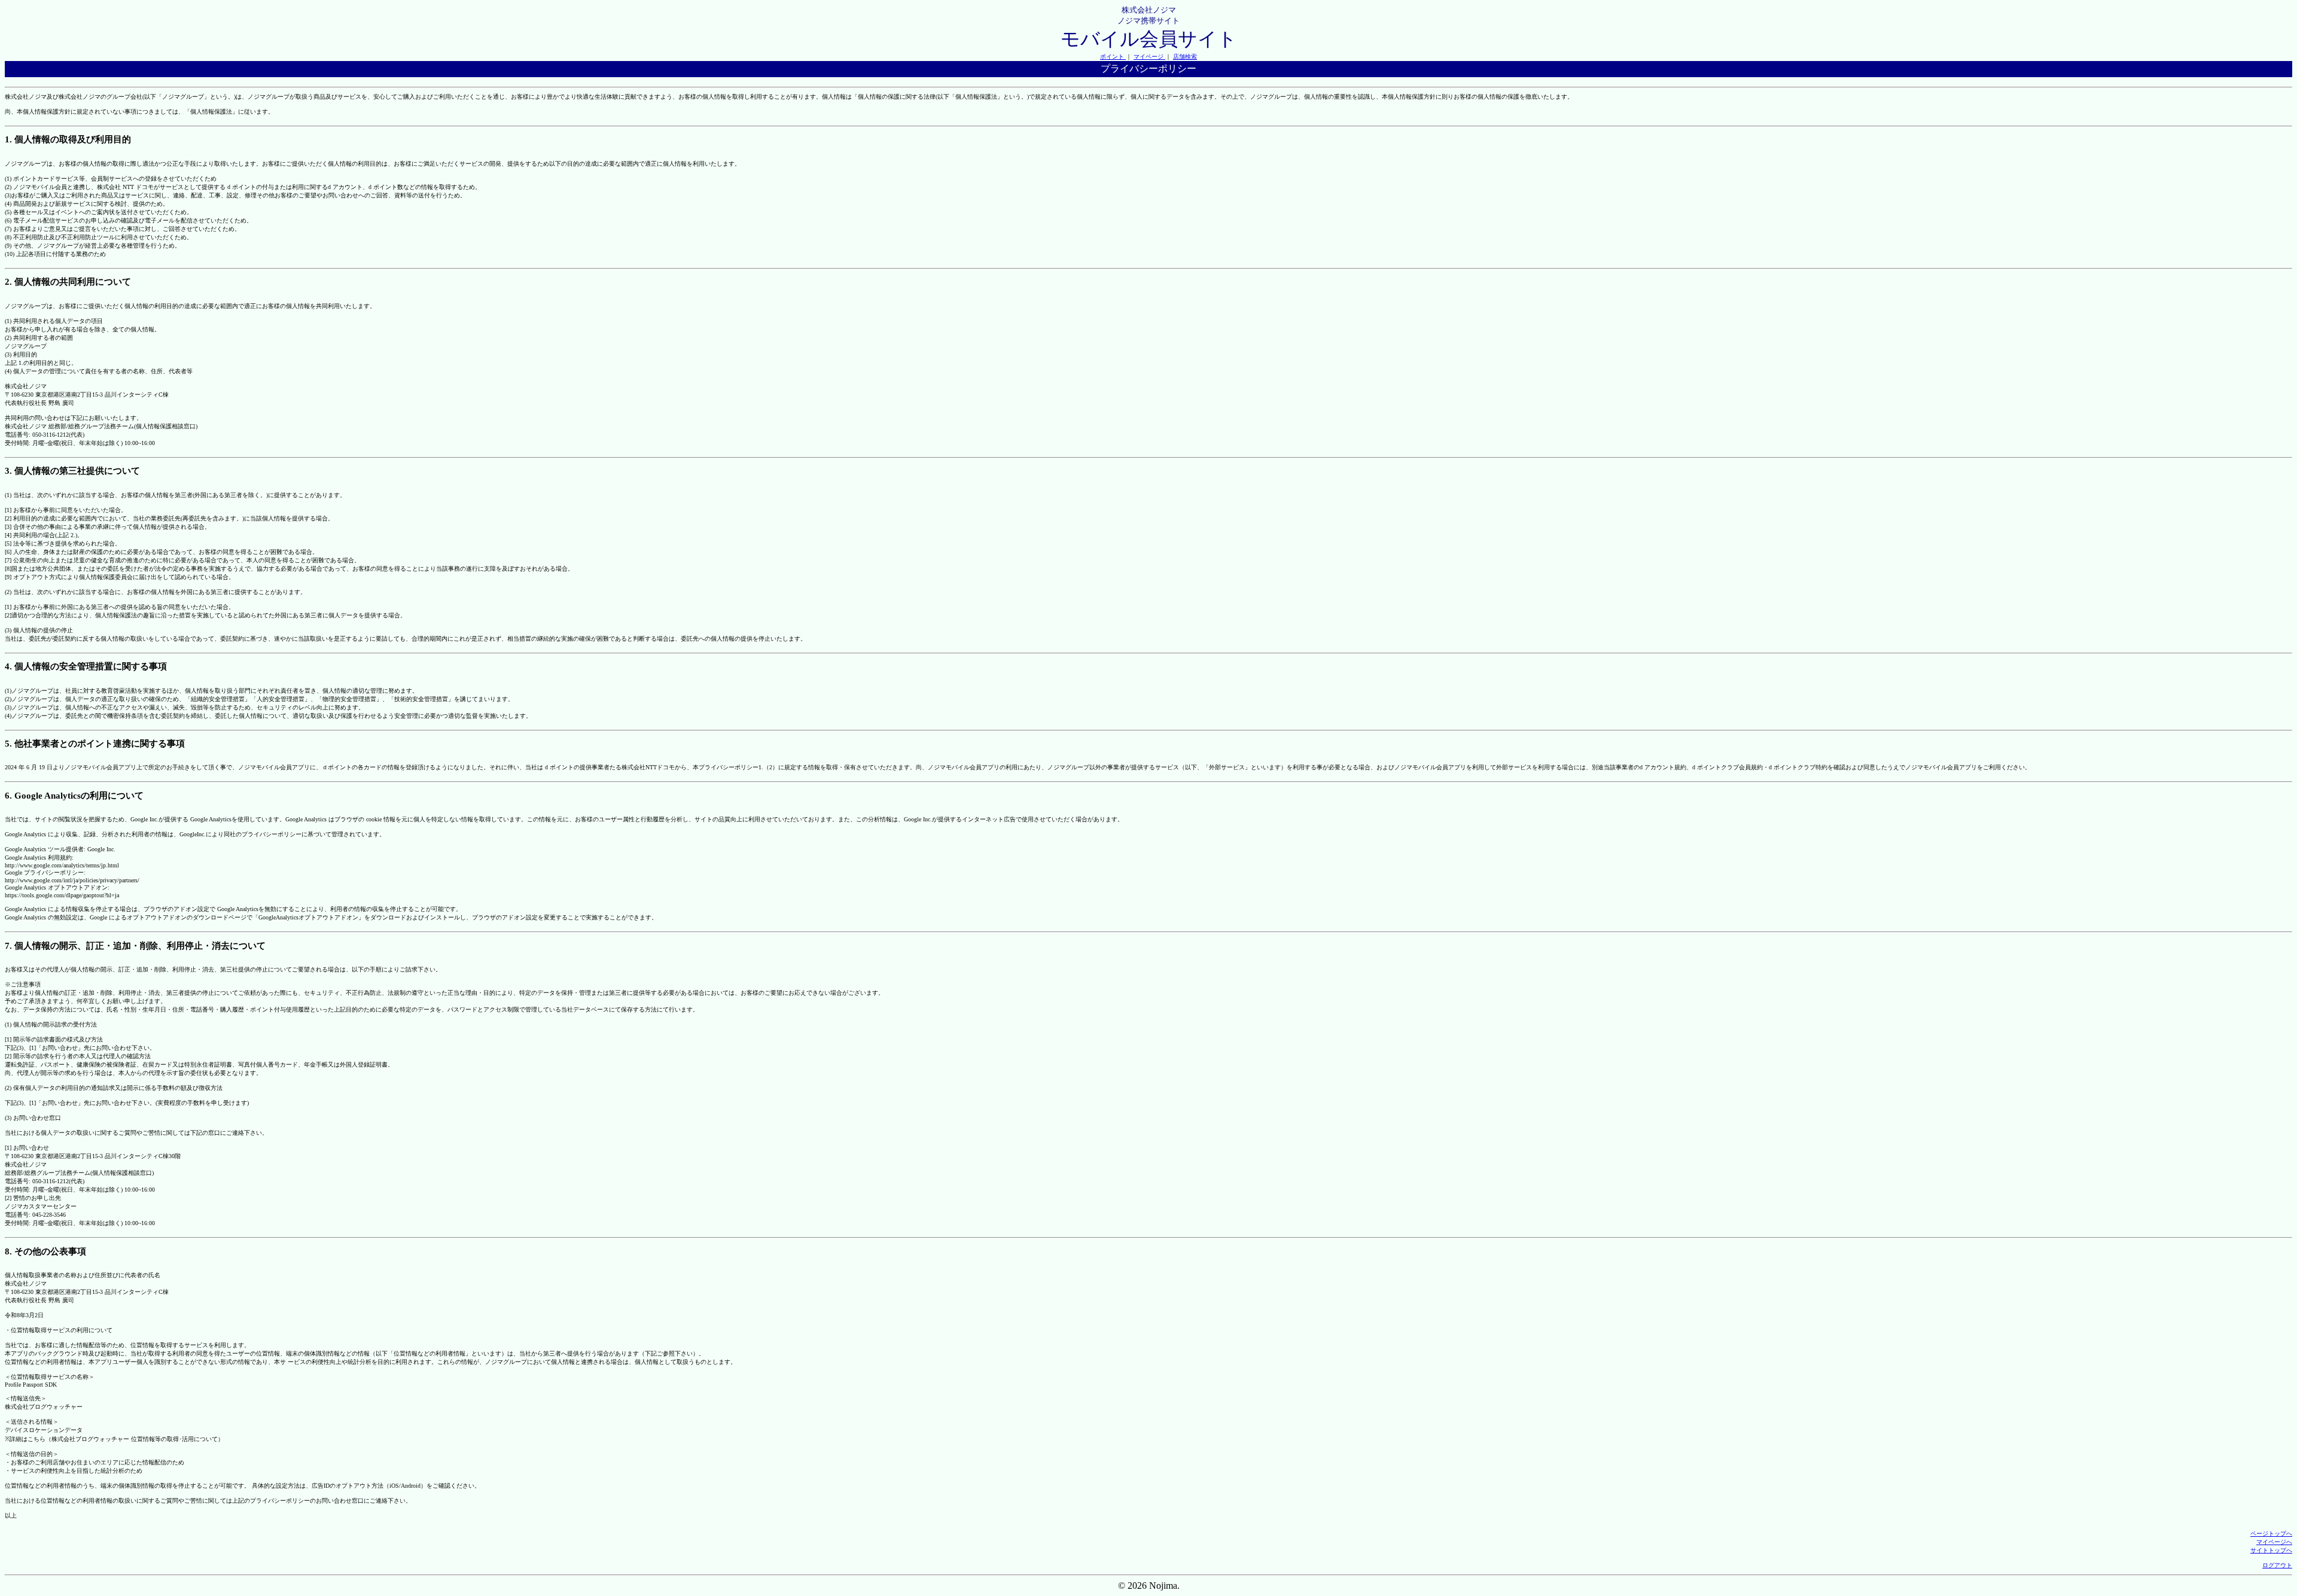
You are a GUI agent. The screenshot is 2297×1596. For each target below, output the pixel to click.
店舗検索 (1185, 57)
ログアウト (2277, 1565)
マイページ (1149, 57)
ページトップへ (2271, 1533)
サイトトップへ (2271, 1550)
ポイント (1113, 57)
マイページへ (2274, 1542)
